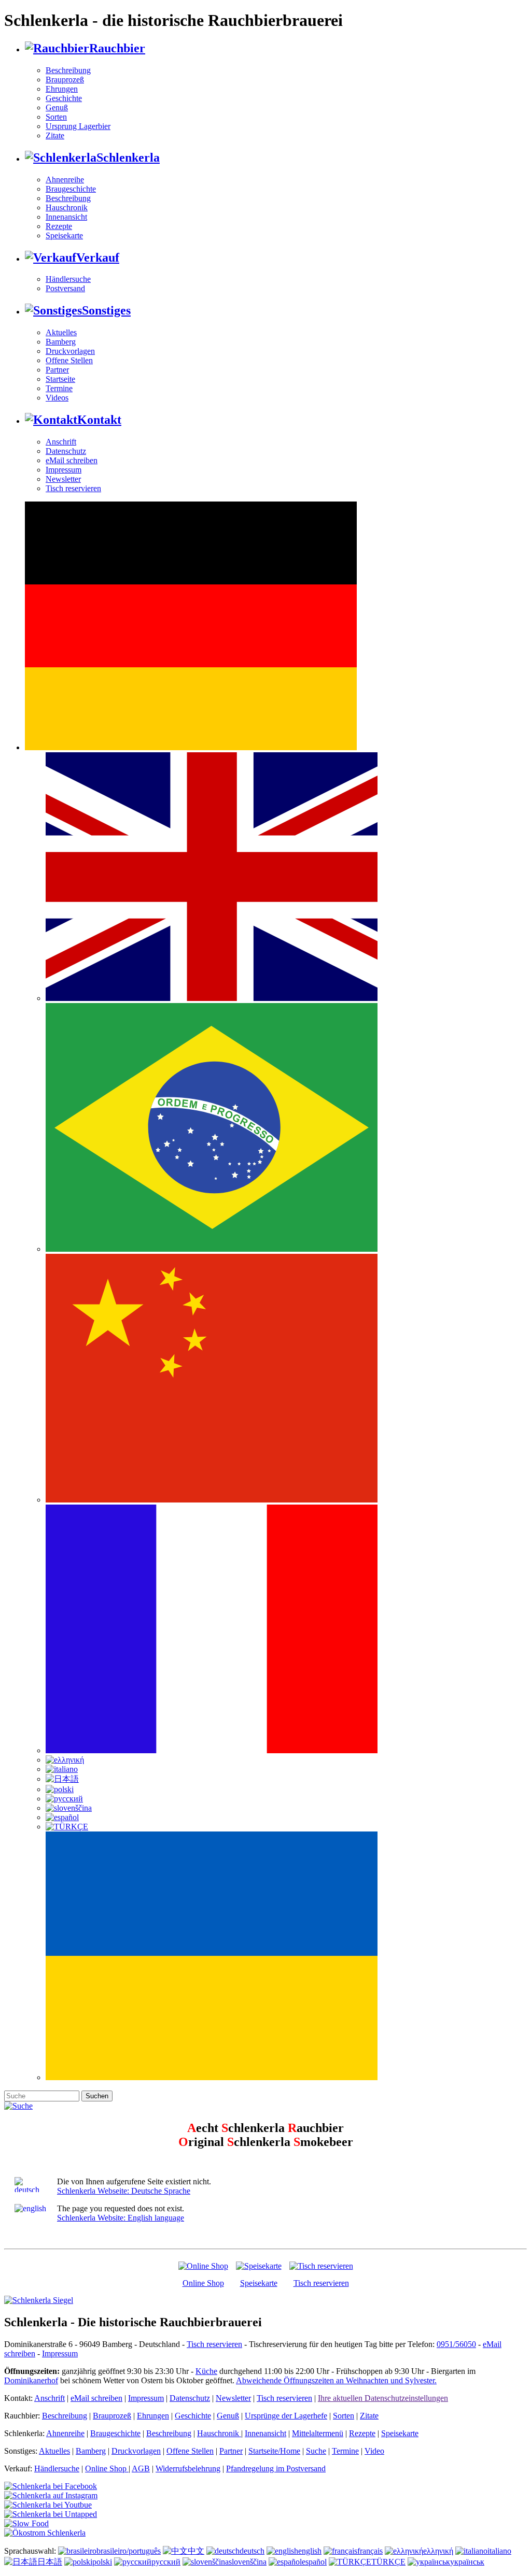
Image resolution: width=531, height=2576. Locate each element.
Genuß (57, 108)
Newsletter (63, 479)
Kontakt (99, 420)
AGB (141, 2468)
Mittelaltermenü (318, 2433)
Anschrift (61, 442)
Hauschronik (67, 207)
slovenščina (248, 2562)
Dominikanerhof (31, 2380)
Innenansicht (66, 217)
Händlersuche (68, 279)
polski (102, 2562)
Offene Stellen (69, 360)
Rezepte (59, 226)
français (370, 2551)
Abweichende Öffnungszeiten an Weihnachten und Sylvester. (336, 2380)
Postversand (65, 288)
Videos (57, 398)
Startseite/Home (274, 2451)
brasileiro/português (129, 2551)
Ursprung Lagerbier (78, 126)
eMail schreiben (72, 460)
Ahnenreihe (65, 180)
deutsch (252, 2551)
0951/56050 (456, 2344)
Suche (316, 2451)
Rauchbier (117, 48)
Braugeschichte (71, 189)
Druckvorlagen (70, 351)
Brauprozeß (65, 80)
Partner (57, 370)
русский (166, 2562)
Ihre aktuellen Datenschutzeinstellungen (383, 2398)
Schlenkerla (128, 158)
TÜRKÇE (388, 2562)
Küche (206, 2371)
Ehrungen (62, 89)
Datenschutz (66, 451)
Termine (59, 388)
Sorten (56, 117)
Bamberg (61, 342)
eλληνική (438, 2551)
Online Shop (203, 2283)
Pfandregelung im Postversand (276, 2468)
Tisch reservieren (73, 488)
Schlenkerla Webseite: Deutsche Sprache (124, 2191)
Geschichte (64, 98)
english (310, 2551)
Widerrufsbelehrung (188, 2468)
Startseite (60, 379)
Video (374, 2451)
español (314, 2562)
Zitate (55, 135)
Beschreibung (68, 70)
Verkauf (98, 257)
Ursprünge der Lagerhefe (286, 2416)
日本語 (50, 2562)
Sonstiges (106, 310)
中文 (196, 2551)
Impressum (64, 470)
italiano (499, 2551)
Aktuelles (61, 332)
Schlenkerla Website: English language (121, 2218)
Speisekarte (64, 235)
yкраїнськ (467, 2562)
